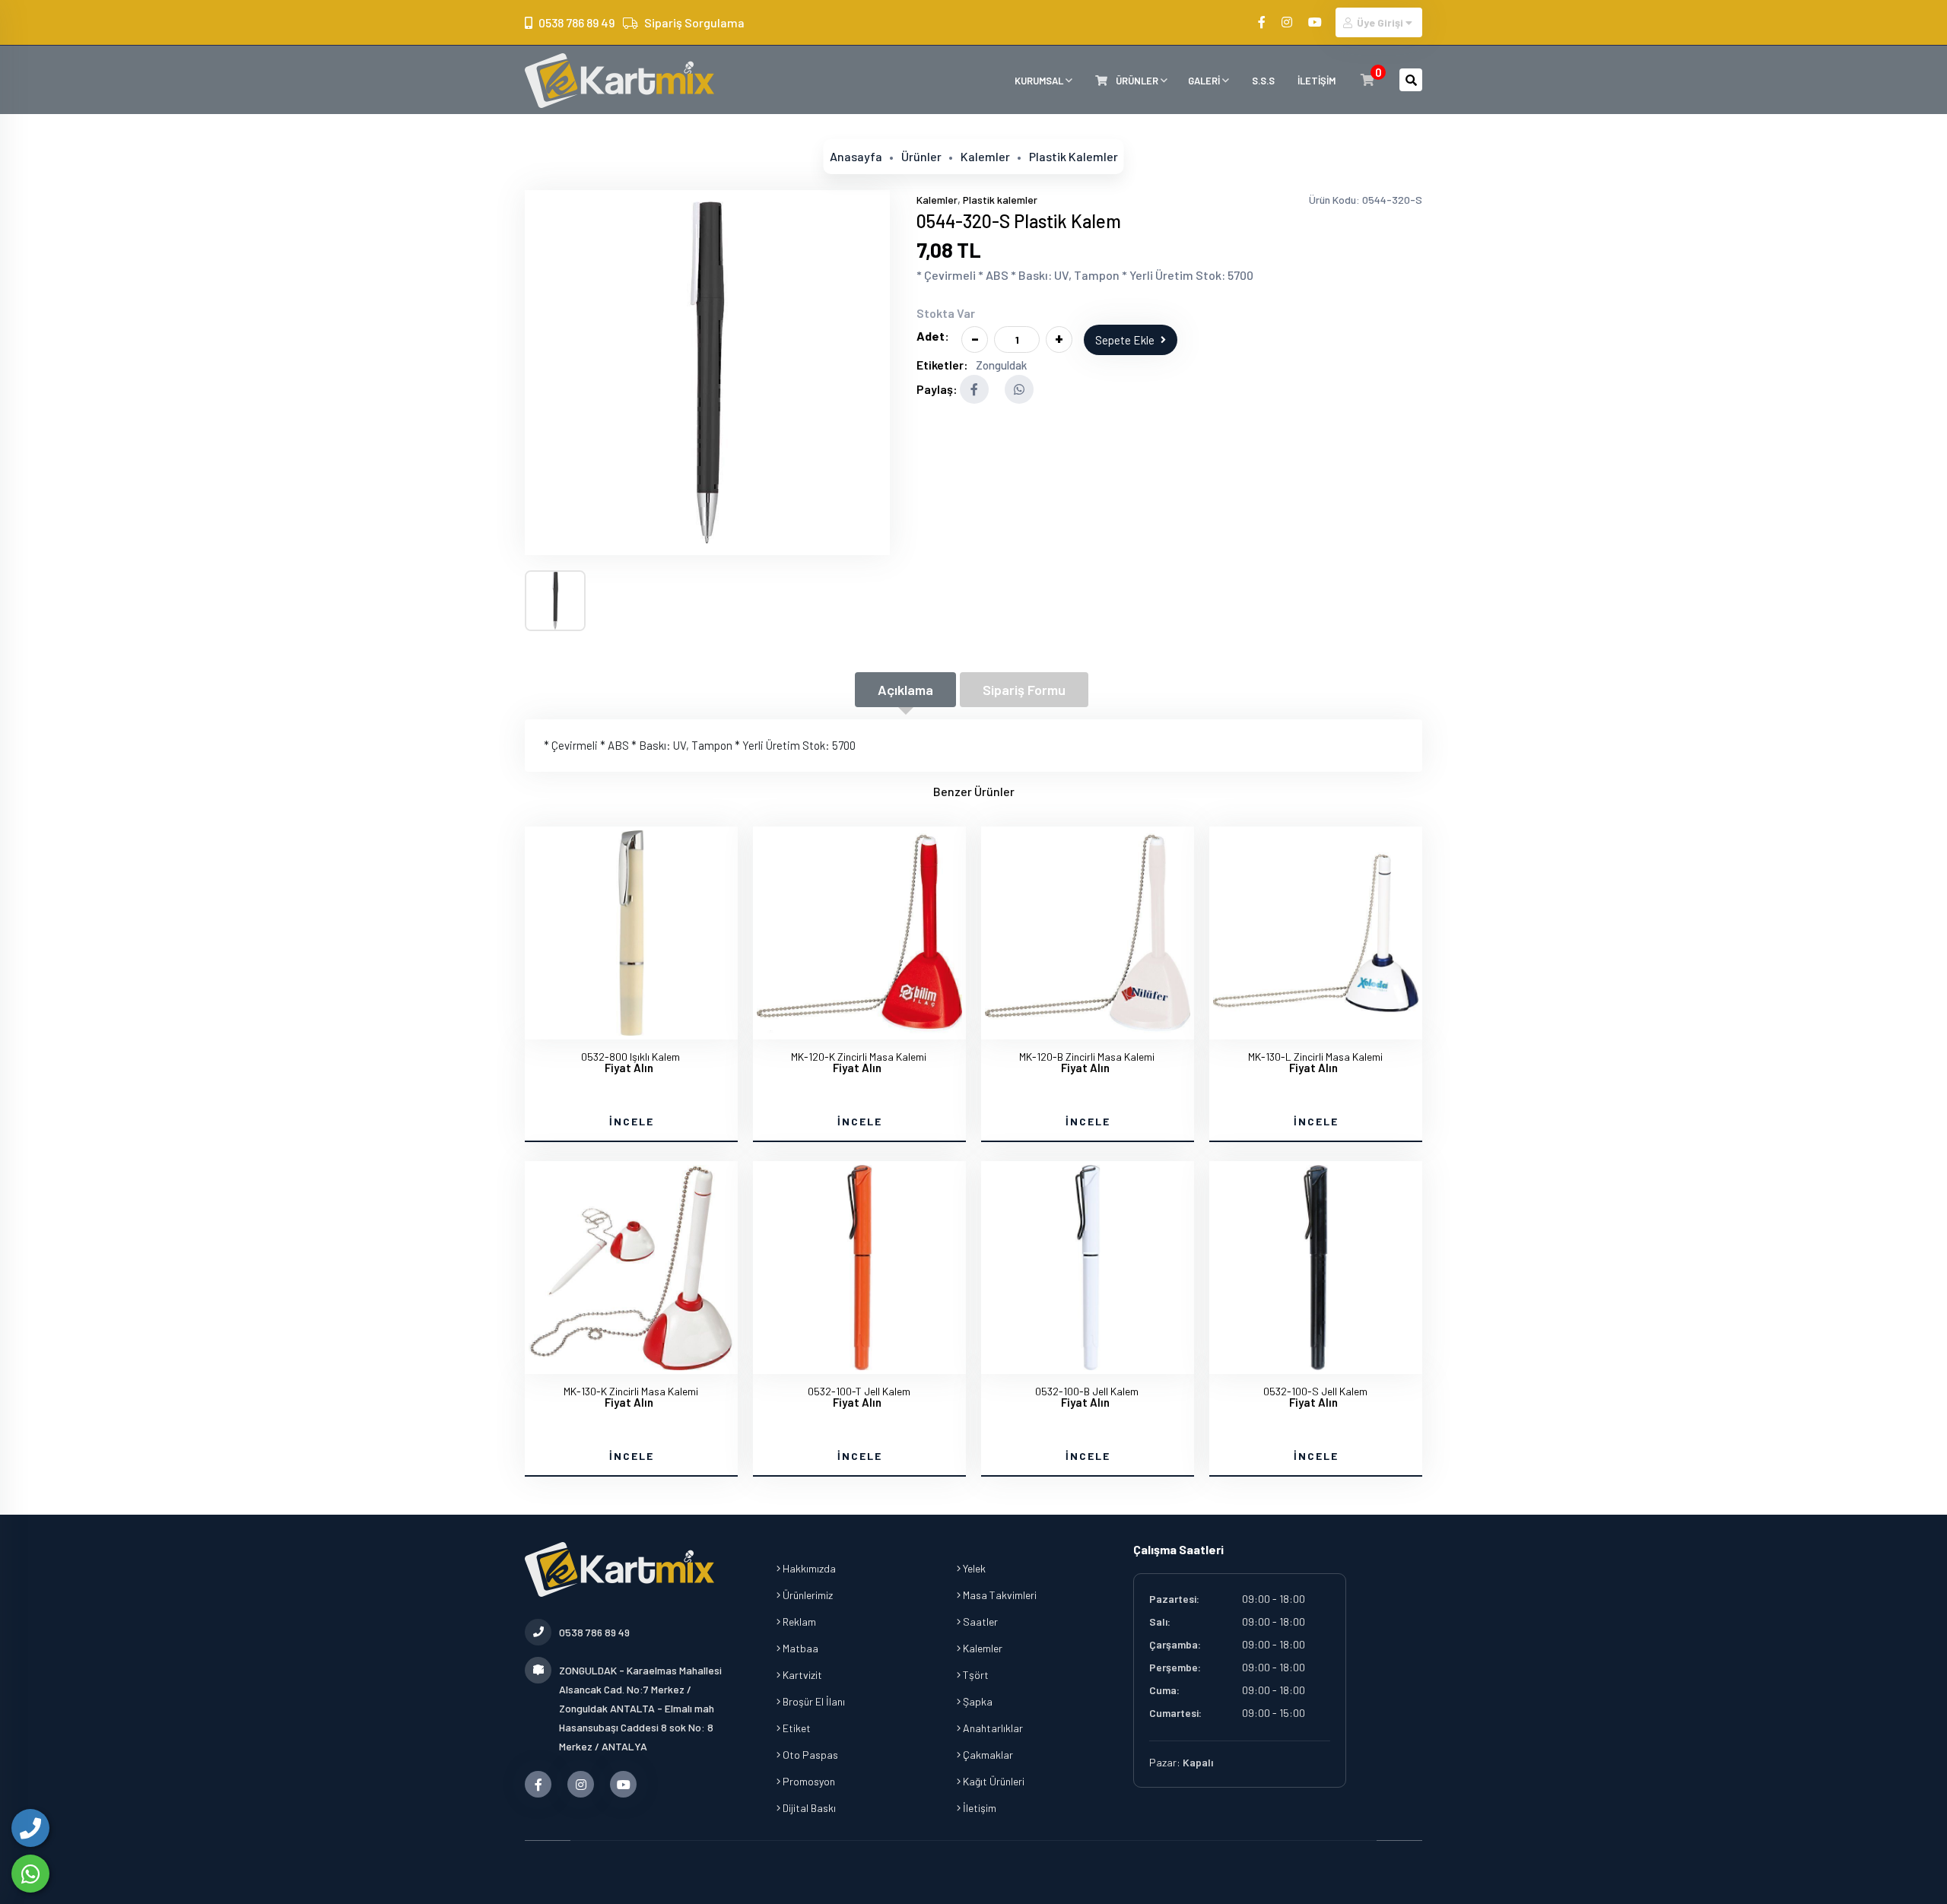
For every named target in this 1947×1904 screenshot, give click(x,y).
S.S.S (1263, 81)
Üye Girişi (1380, 22)
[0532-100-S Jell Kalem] (1316, 1268)
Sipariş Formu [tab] (1024, 690)
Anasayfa (856, 156)
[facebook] (1263, 22)
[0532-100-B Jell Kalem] (1088, 1268)
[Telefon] (30, 1828)
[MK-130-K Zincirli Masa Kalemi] (631, 1268)
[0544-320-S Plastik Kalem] (707, 373)
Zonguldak (1001, 365)
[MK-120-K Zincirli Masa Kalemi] (859, 933)
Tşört (975, 1675)
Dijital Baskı (808, 1808)
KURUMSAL (1040, 81)
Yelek (973, 1568)
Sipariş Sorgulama (694, 22)
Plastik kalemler (1074, 156)
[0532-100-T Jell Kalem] (859, 1268)
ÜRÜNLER (1137, 81)
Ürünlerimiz (807, 1595)
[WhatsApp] (30, 1874)
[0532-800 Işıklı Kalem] (631, 933)
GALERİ (1205, 81)
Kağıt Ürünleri (993, 1781)
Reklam (798, 1622)
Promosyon (808, 1781)
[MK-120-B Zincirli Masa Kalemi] (1088, 933)
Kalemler (985, 156)
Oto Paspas (809, 1755)
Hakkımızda (808, 1568)
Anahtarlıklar (992, 1728)
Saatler (979, 1622)
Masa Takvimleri (999, 1595)
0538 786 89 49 (576, 22)
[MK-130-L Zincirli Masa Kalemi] (1316, 933)
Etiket (796, 1728)
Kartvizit (801, 1675)
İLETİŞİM (1317, 81)
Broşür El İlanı (813, 1701)
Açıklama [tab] (905, 690)
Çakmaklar (987, 1755)
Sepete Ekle (1125, 340)
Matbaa (799, 1648)
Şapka (977, 1701)
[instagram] (1288, 22)
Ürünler (921, 156)
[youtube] (1316, 22)
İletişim (978, 1808)
